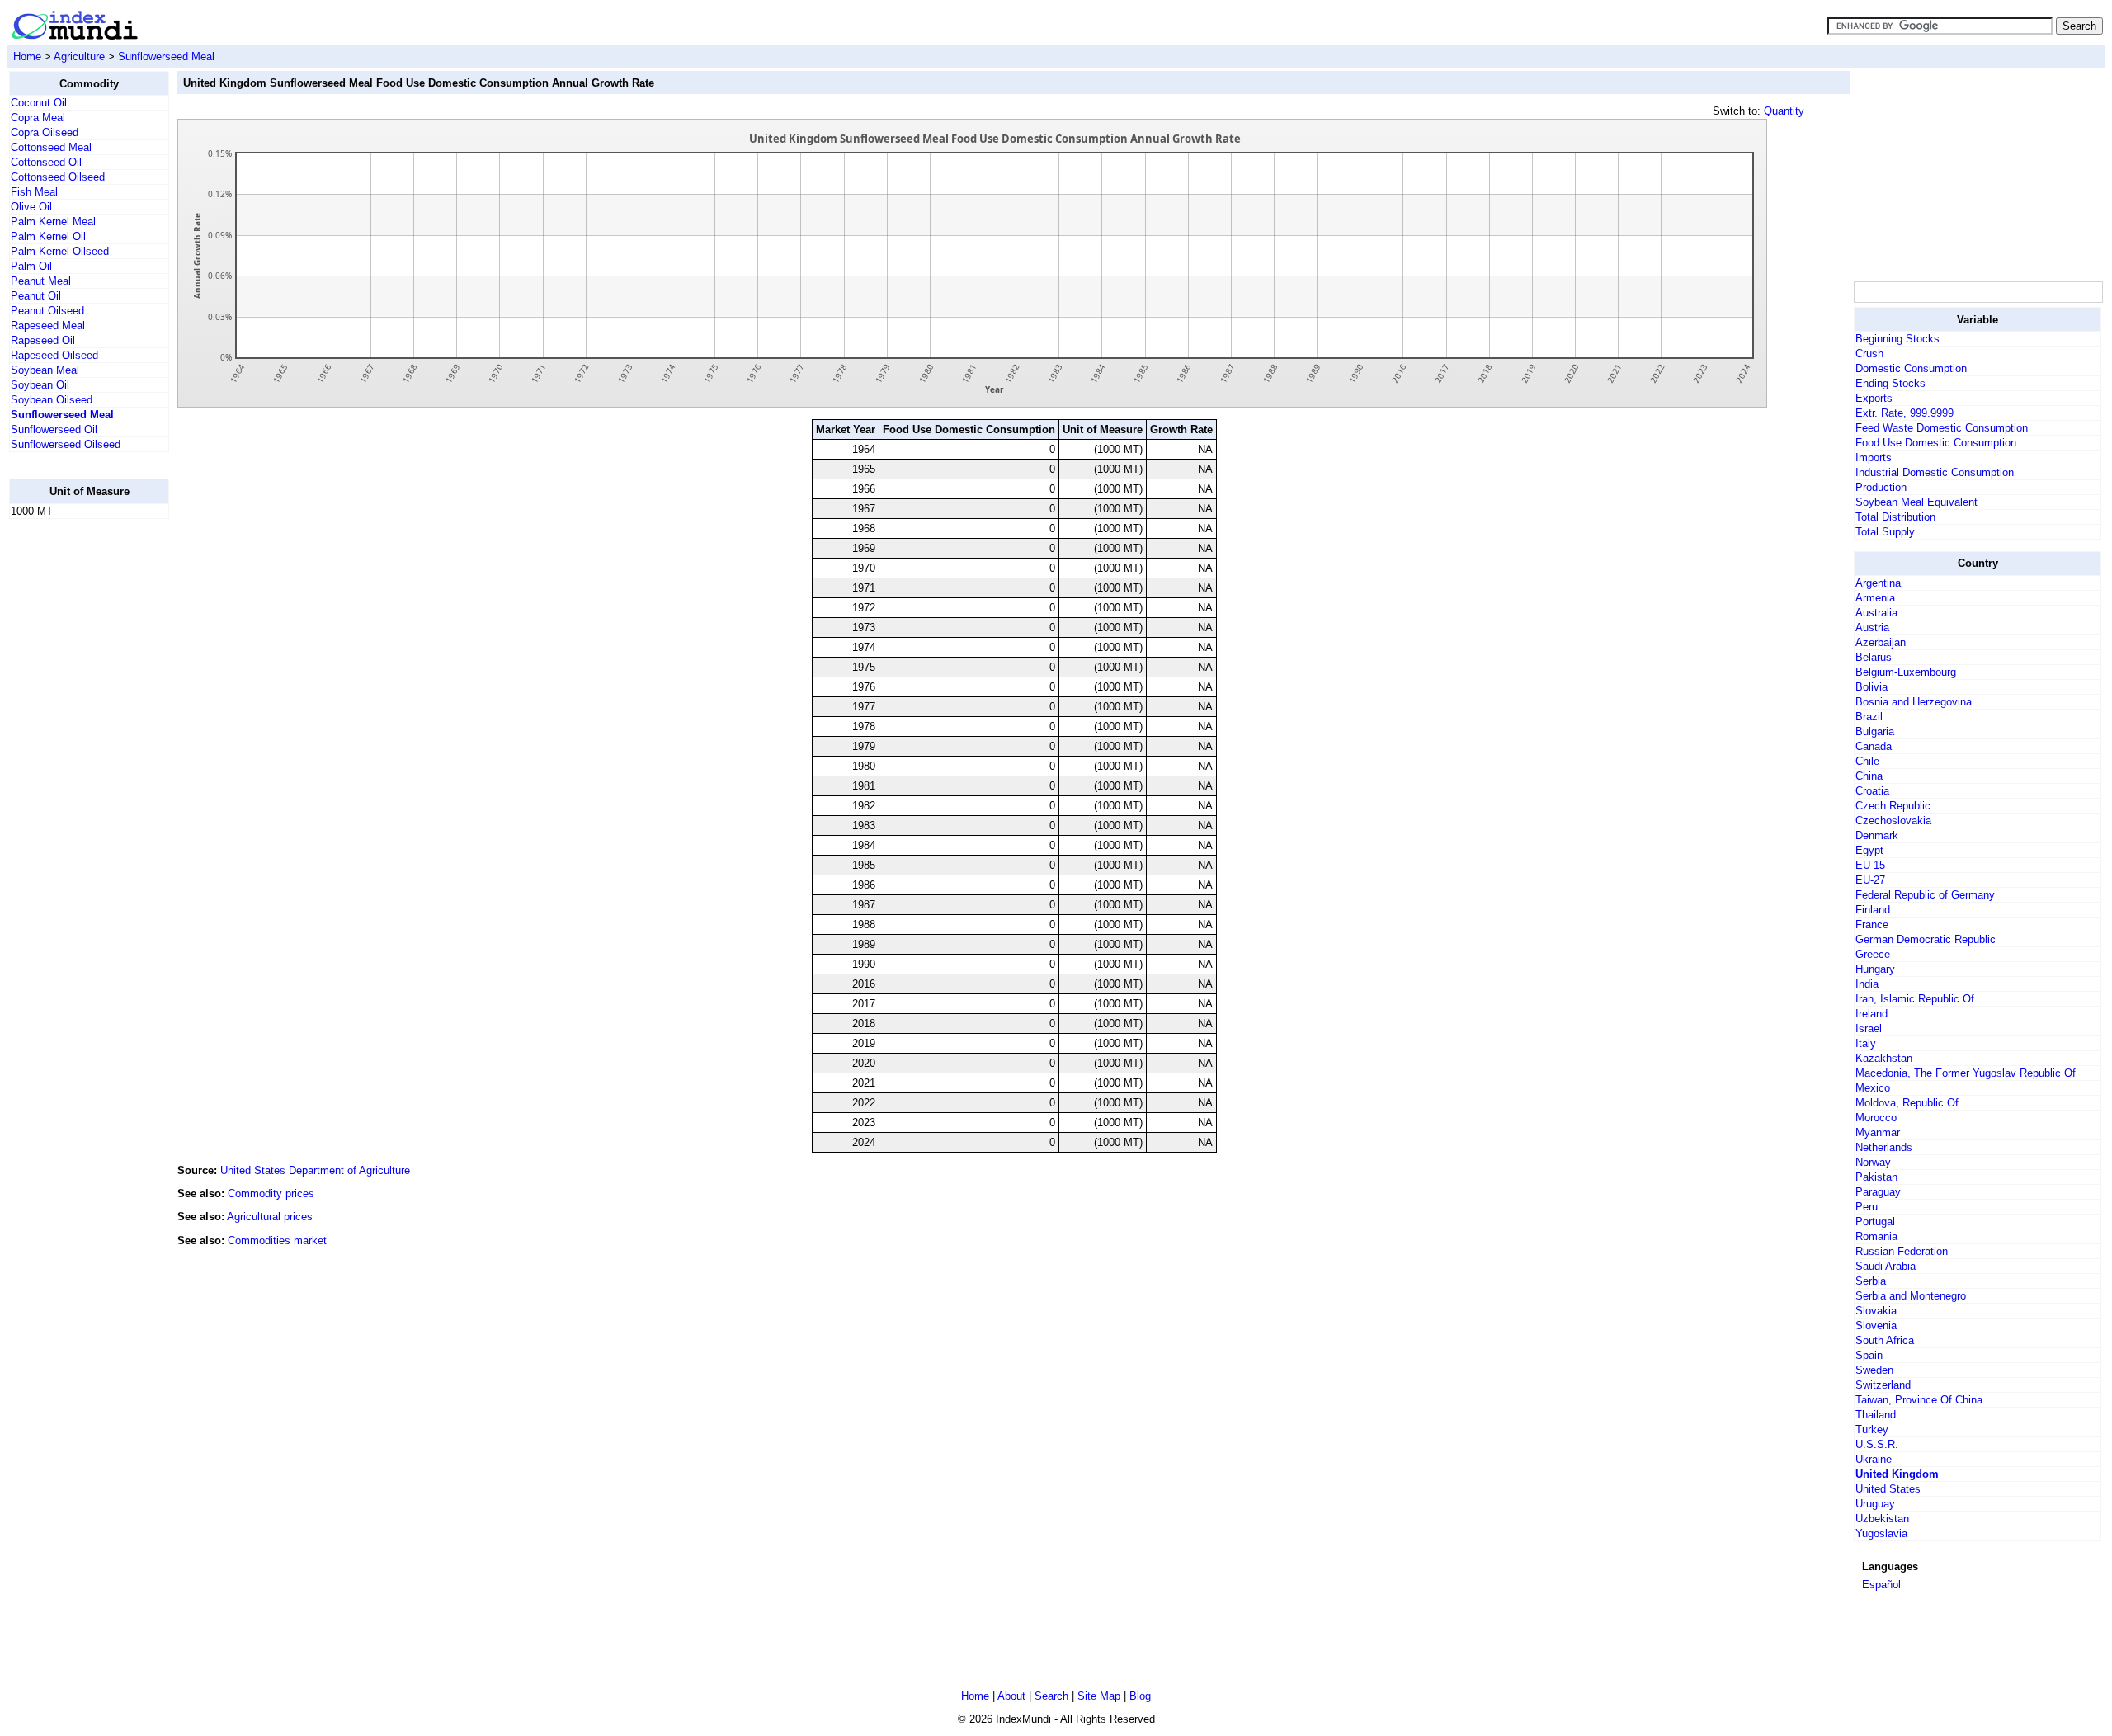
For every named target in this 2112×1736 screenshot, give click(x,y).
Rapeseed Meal (48, 325)
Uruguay (1875, 1504)
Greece (1873, 954)
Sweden (1874, 1370)
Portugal (1875, 1222)
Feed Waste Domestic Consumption (1942, 428)
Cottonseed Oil (46, 162)
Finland (1873, 910)
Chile (1867, 761)
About (1011, 1696)
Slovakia (1876, 1311)
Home (27, 57)
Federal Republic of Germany (1925, 895)
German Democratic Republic (1926, 939)
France (1872, 925)
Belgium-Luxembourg (1906, 672)
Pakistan (1876, 1177)
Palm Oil (31, 266)
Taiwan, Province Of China (1919, 1400)
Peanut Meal (41, 281)
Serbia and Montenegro (1911, 1296)
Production (1881, 487)
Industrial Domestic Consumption (1935, 472)
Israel (1869, 1028)
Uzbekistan (1882, 1519)
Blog (1140, 1696)
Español (1881, 1585)
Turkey (1872, 1429)
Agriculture (79, 57)
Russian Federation (1902, 1251)
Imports (1874, 458)
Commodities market (277, 1241)
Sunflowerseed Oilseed (66, 444)
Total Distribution (1895, 517)
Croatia (1872, 791)
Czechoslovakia (1893, 821)
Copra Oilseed (45, 132)
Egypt (1869, 850)
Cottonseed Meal (51, 147)
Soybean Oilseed (52, 400)
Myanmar (1878, 1132)
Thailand (1876, 1415)
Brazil (1869, 717)
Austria (1872, 627)
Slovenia (1876, 1326)
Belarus (1874, 657)
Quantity (1784, 111)
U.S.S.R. (1877, 1444)
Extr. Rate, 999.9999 (1905, 413)
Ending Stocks (1890, 383)
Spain (1869, 1355)
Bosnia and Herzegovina (1914, 702)
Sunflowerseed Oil (54, 429)
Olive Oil (31, 207)
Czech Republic (1893, 806)
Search (1051, 1696)
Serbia (1871, 1281)
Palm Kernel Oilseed (60, 251)
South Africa (1885, 1340)
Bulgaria (1875, 731)
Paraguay (1878, 1192)
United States (1888, 1489)
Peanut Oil (36, 296)
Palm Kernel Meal (53, 222)
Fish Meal (34, 192)
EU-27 (1870, 880)
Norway (1873, 1162)
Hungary (1875, 969)
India (1867, 984)
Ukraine (1874, 1459)
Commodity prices (271, 1193)
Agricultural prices (270, 1217)
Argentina (1878, 583)
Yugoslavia (1881, 1533)
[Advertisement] (75, 780)
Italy (1866, 1043)
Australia (1876, 613)
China (1869, 776)
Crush (1869, 354)
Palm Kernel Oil (48, 236)
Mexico (1873, 1088)
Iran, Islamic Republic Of (1915, 999)
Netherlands (1884, 1147)
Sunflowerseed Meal (166, 57)
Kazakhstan (1884, 1058)
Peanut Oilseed (47, 311)
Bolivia (1872, 687)
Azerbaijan (1881, 642)
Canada (1874, 746)
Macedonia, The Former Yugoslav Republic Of (1966, 1073)
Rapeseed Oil (43, 340)
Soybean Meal (45, 370)
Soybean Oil (40, 385)
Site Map (1099, 1696)
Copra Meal (38, 118)
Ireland (1872, 1014)
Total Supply (1885, 532)
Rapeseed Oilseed (54, 355)
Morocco (1876, 1118)
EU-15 (1870, 865)
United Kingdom (1897, 1474)
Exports (1874, 398)
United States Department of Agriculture (315, 1170)
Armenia (1875, 598)
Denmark (1877, 835)
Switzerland (1883, 1385)
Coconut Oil (39, 103)
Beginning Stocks (1897, 339)
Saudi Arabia (1886, 1266)
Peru (1867, 1207)
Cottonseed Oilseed (58, 177)
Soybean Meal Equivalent (1916, 502)
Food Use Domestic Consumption (1936, 443)
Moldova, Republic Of (1907, 1103)
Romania (1876, 1236)
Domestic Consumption (1911, 368)
